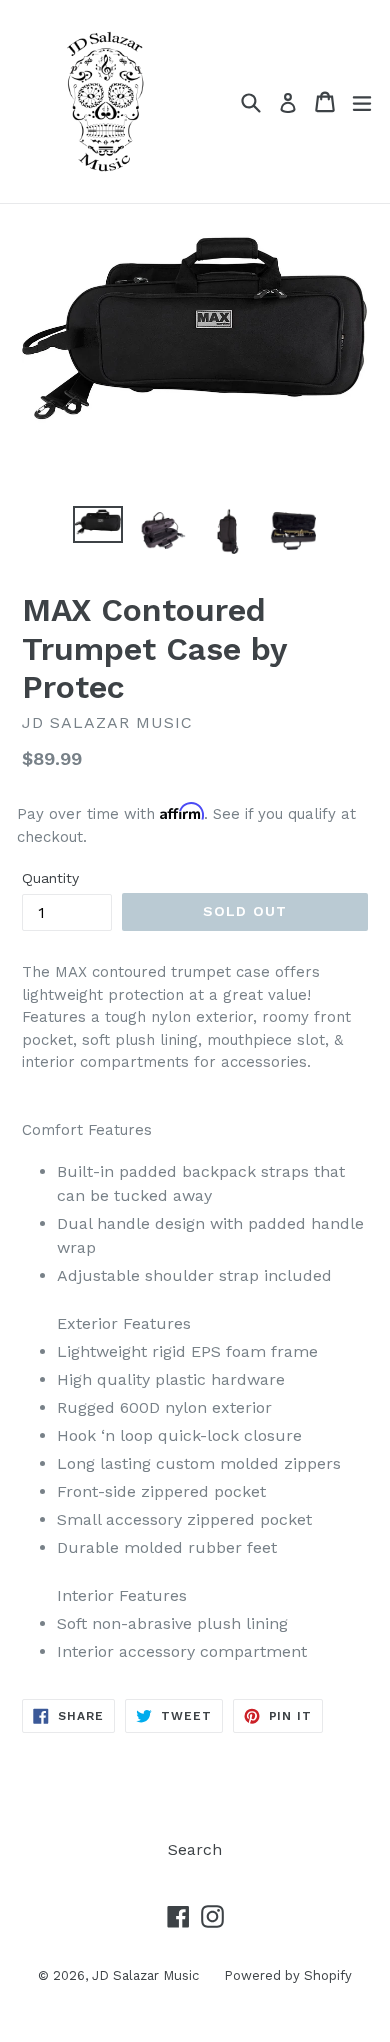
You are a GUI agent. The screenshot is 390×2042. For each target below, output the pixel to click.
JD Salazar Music (145, 1975)
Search (195, 1849)
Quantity (50, 878)
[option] (97, 524)
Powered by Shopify (288, 1975)
